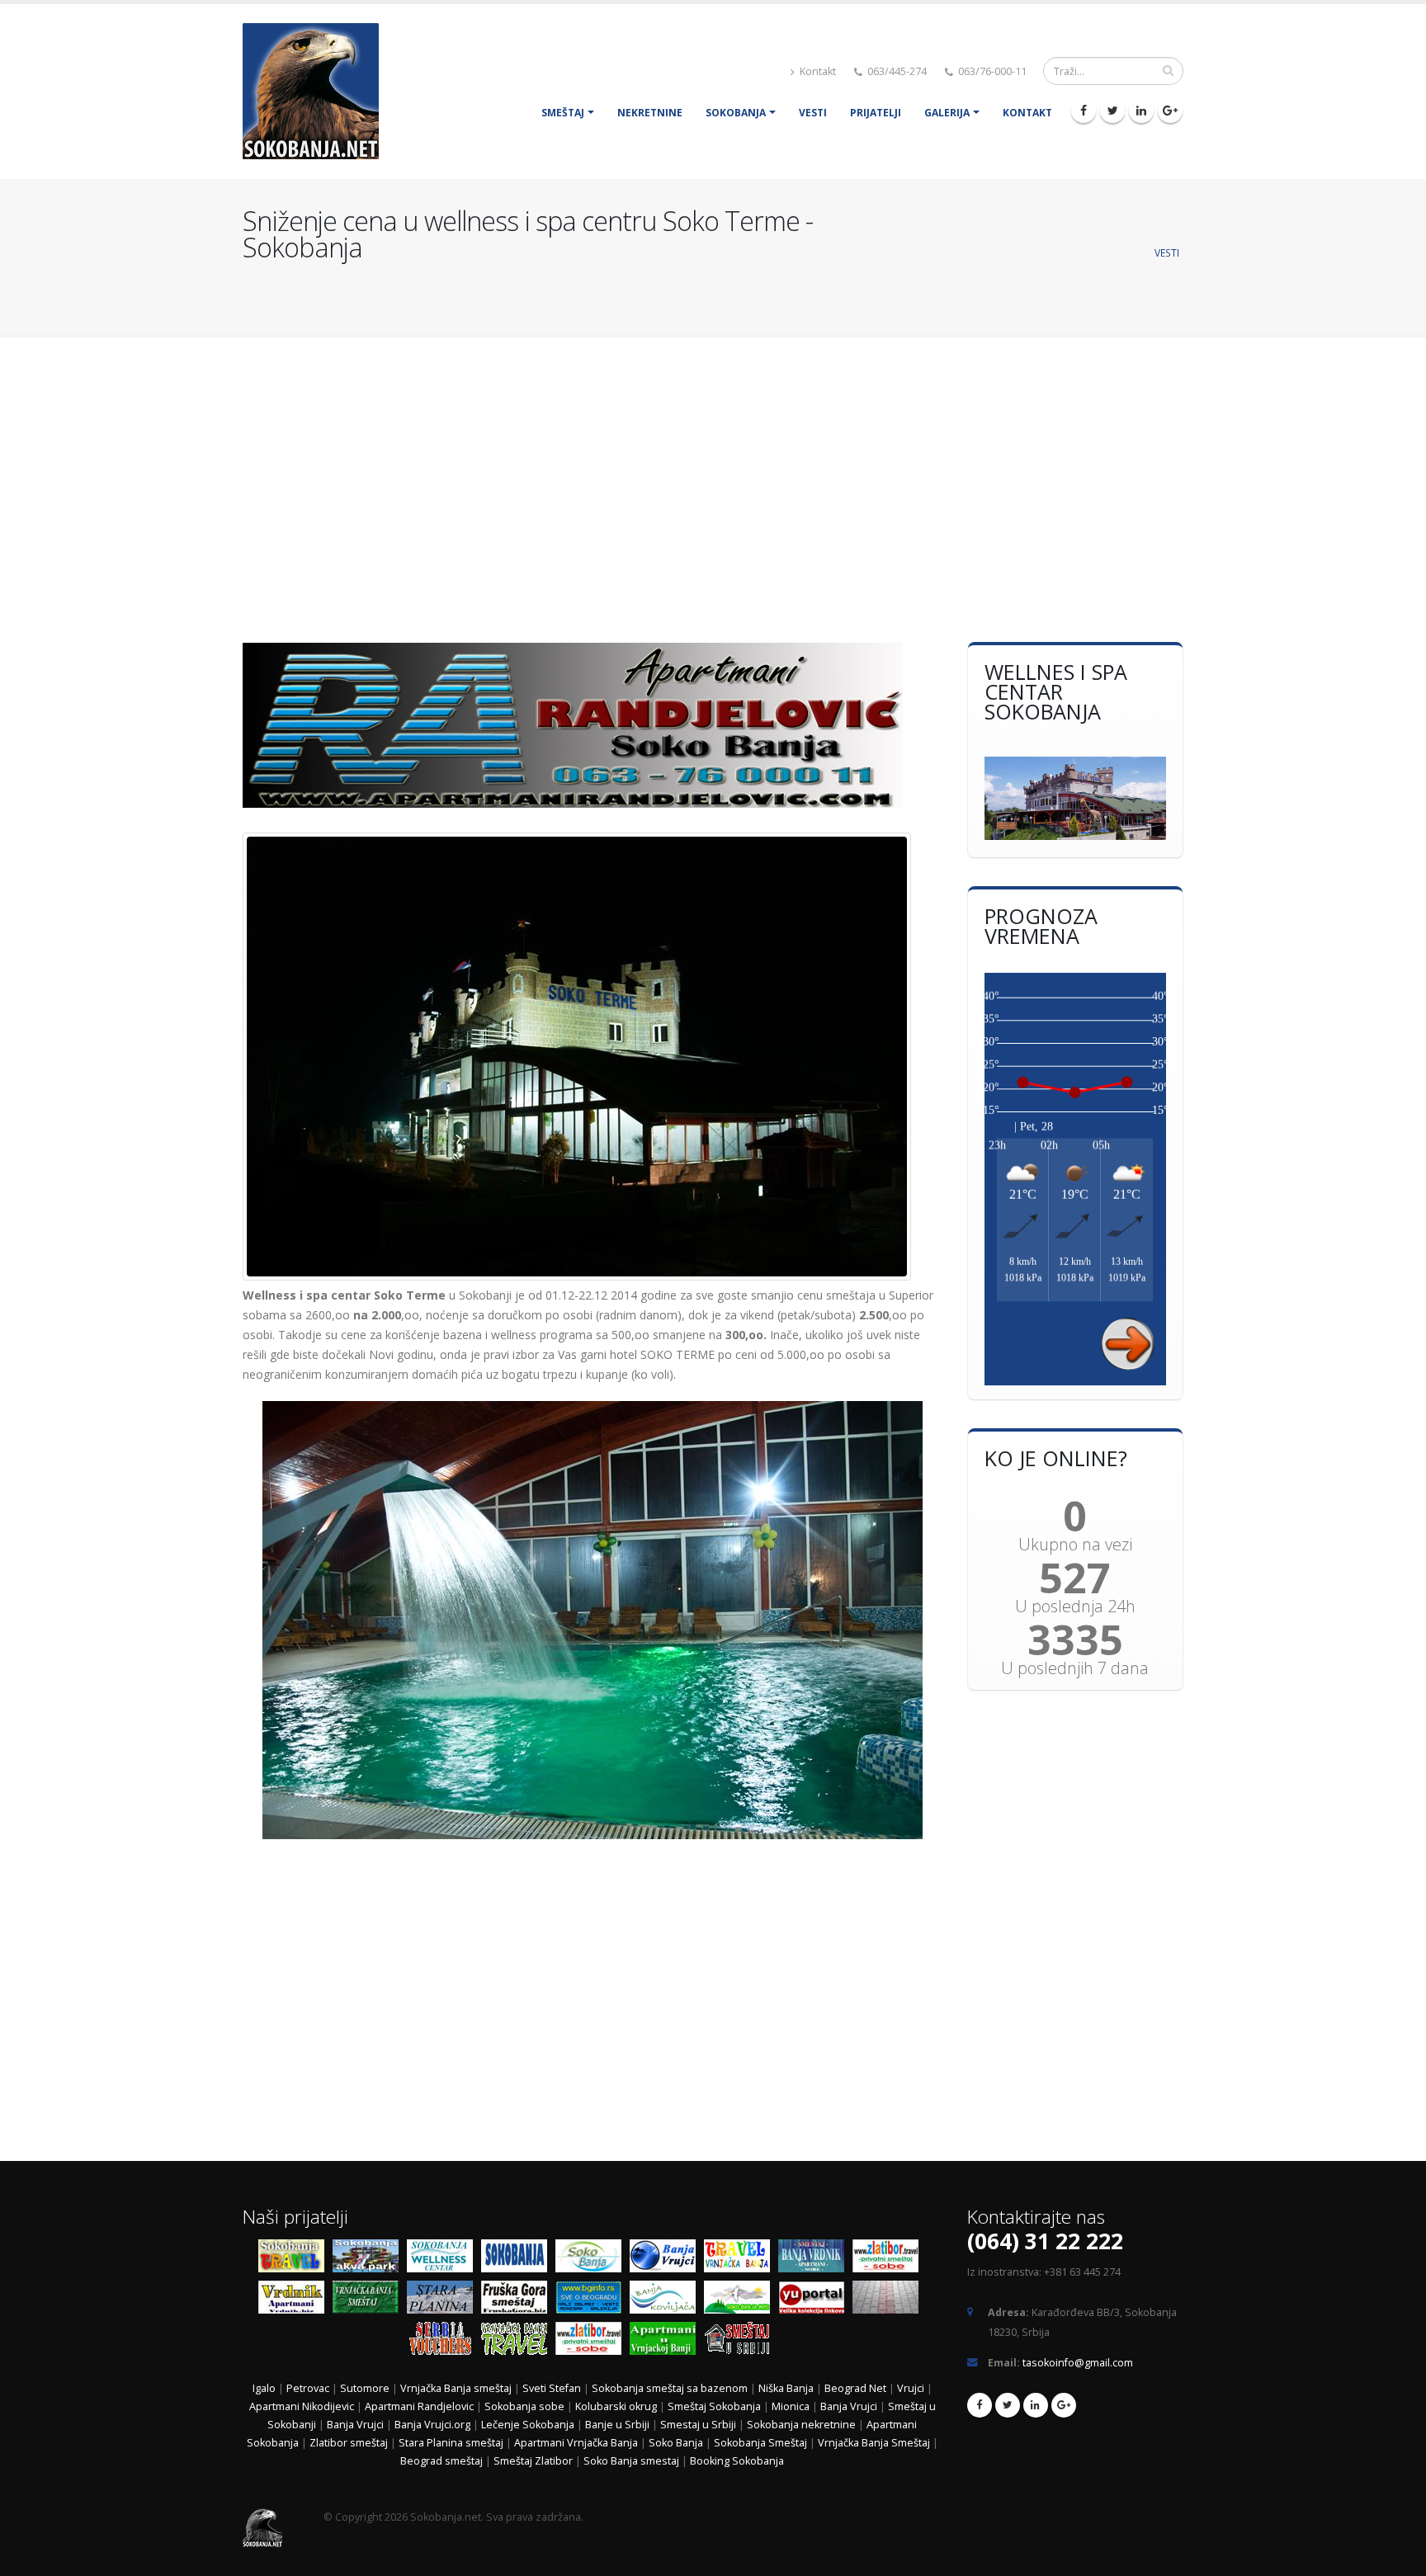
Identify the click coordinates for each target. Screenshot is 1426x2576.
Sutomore (365, 2388)
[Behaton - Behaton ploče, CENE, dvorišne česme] (890, 2300)
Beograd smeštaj (441, 2461)
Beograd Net (855, 2388)
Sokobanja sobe (524, 2406)
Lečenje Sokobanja (528, 2425)
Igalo (264, 2388)
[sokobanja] (518, 2259)
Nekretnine (650, 113)
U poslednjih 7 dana (1075, 1668)
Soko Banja (676, 2443)
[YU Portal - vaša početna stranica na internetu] (815, 2300)
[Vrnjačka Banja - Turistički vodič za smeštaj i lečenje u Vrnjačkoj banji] (741, 2259)
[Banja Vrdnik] (295, 2300)
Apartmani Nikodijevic (302, 2406)
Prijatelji (876, 113)
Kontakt (817, 71)
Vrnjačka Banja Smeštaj (875, 2443)
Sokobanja (736, 113)
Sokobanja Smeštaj (760, 2443)
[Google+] (1170, 111)
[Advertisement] (713, 482)
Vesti (813, 113)
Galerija (947, 113)
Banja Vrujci (849, 2406)
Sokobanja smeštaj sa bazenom (670, 2388)
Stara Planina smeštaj (451, 2443)
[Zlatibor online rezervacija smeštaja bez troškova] (593, 2341)
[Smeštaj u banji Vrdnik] (815, 2259)
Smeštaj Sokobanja (714, 2406)
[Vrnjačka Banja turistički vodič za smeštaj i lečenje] (518, 2341)
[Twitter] (1112, 111)
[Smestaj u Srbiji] (741, 2341)
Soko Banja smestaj (631, 2461)
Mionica (791, 2406)
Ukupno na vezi (1075, 1545)
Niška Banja (786, 2388)
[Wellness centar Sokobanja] (444, 2259)
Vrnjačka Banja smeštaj (456, 2388)
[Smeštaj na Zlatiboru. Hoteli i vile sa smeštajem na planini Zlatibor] (890, 2259)
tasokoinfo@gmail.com (1078, 2363)
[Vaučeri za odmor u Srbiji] (444, 2341)
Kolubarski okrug (616, 2406)
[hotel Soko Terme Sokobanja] (1076, 798)
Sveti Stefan (552, 2388)
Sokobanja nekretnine (801, 2425)
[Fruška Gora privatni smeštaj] (518, 2300)
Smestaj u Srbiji (698, 2425)
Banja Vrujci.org (432, 2425)
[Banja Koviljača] (667, 2300)
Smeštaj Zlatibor (533, 2461)
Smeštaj (563, 113)
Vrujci (911, 2388)
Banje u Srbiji (617, 2425)
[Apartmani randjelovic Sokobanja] (593, 725)
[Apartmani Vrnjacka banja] (667, 2341)
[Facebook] (1084, 111)
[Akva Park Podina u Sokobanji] (370, 2259)
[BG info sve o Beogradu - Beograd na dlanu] (593, 2300)
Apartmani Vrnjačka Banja (577, 2443)
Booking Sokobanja (737, 2461)
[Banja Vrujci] (667, 2259)
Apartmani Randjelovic (419, 2406)
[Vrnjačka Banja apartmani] (370, 2300)
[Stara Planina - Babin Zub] (444, 2300)
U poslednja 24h (1075, 1606)
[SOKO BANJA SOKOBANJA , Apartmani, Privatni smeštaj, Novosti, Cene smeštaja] (593, 2259)
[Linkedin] (1141, 111)
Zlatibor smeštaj (349, 2443)
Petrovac (308, 2388)
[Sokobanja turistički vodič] (295, 2259)
